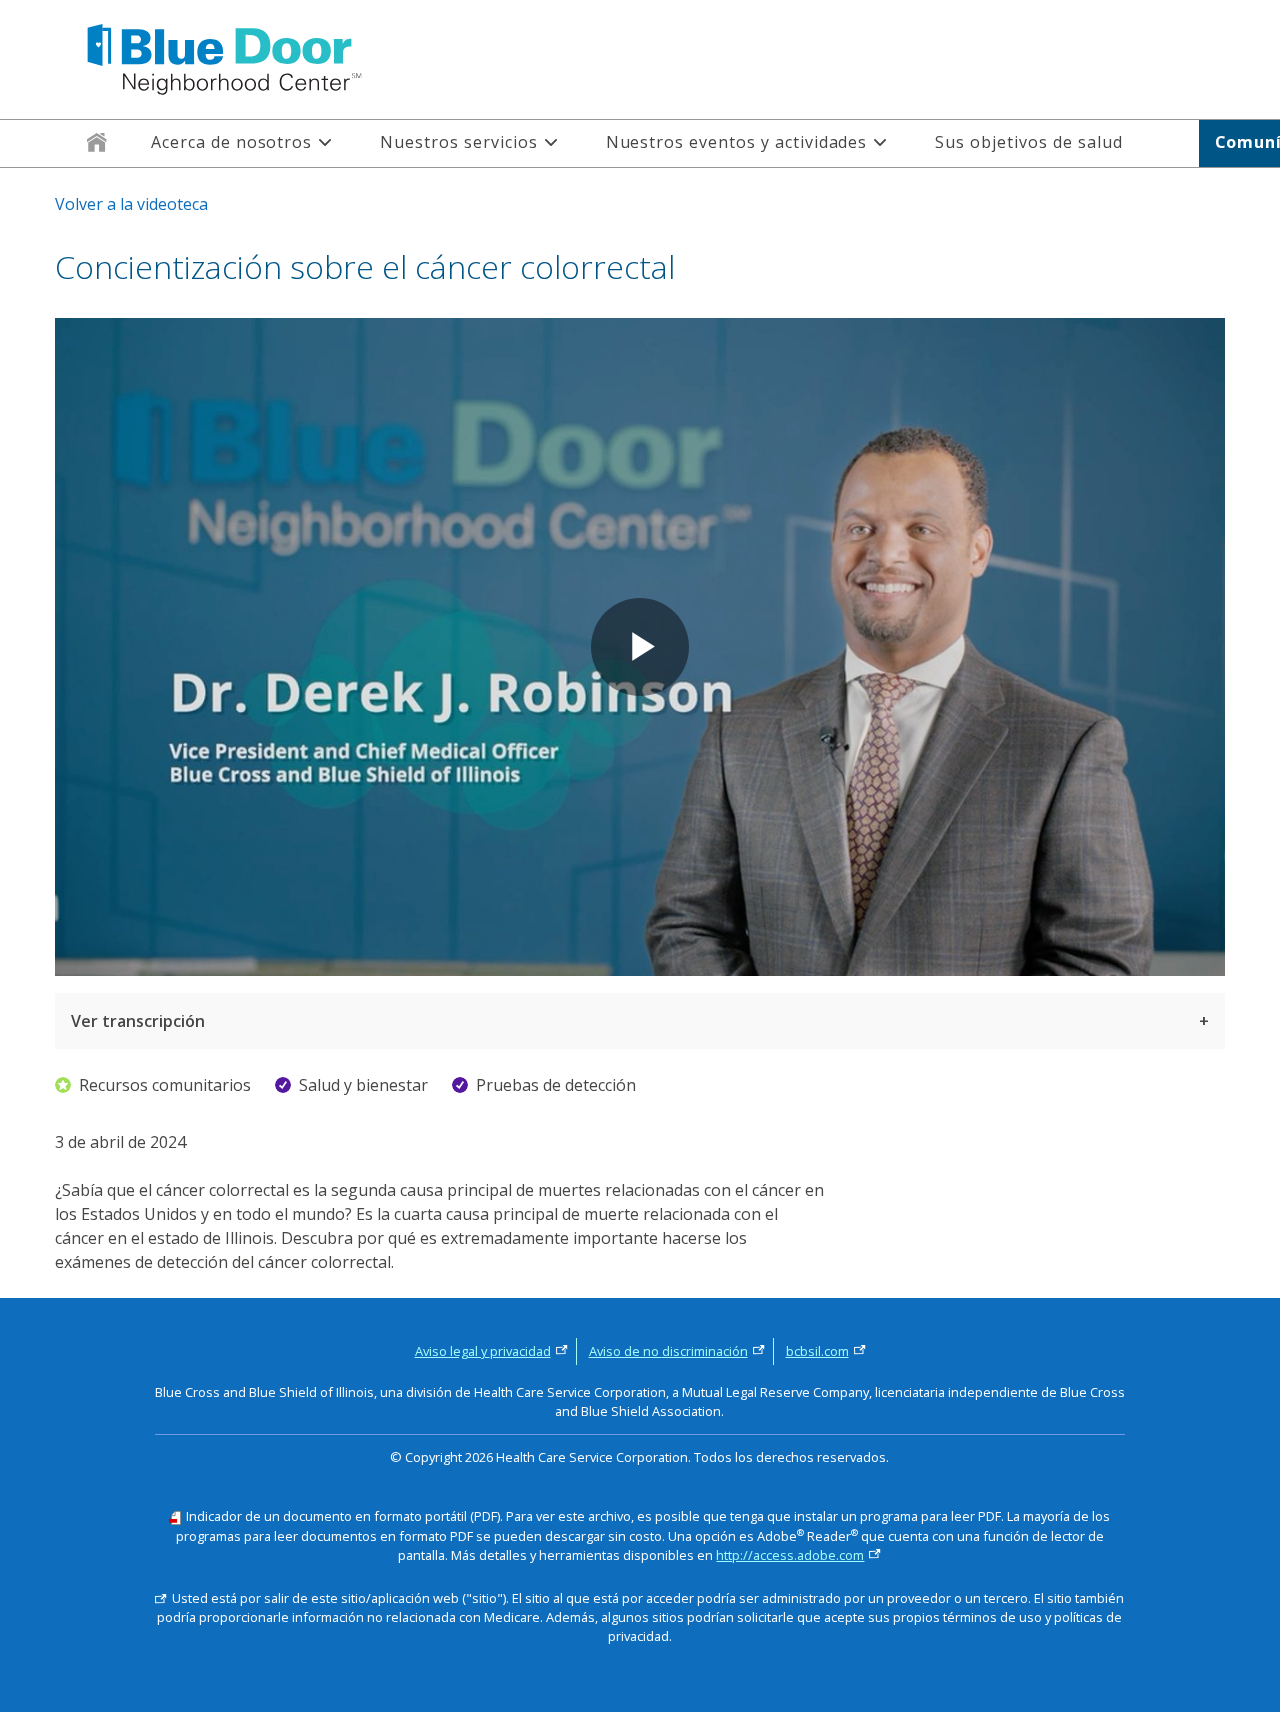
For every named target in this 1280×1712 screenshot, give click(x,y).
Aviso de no (668, 1351)
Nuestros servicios (458, 142)
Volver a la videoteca (131, 204)
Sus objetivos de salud (1028, 142)
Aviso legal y (483, 1351)
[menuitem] (97, 143)
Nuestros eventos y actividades (737, 142)
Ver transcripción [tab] (138, 1021)
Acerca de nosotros (231, 142)
